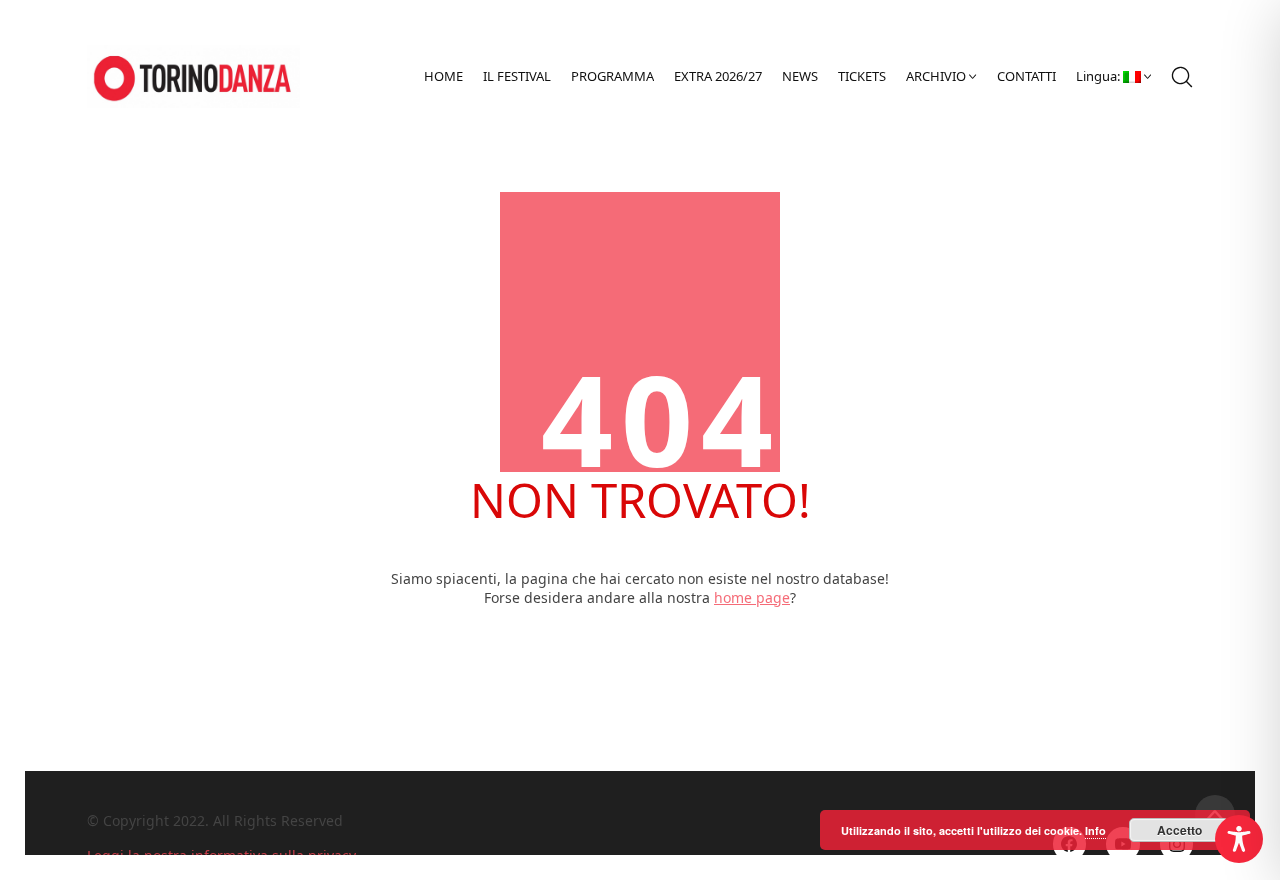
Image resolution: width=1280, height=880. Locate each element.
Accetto (1179, 830)
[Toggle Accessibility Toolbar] (1239, 839)
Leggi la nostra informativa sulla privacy (221, 855)
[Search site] (1182, 77)
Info (1095, 830)
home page (752, 597)
